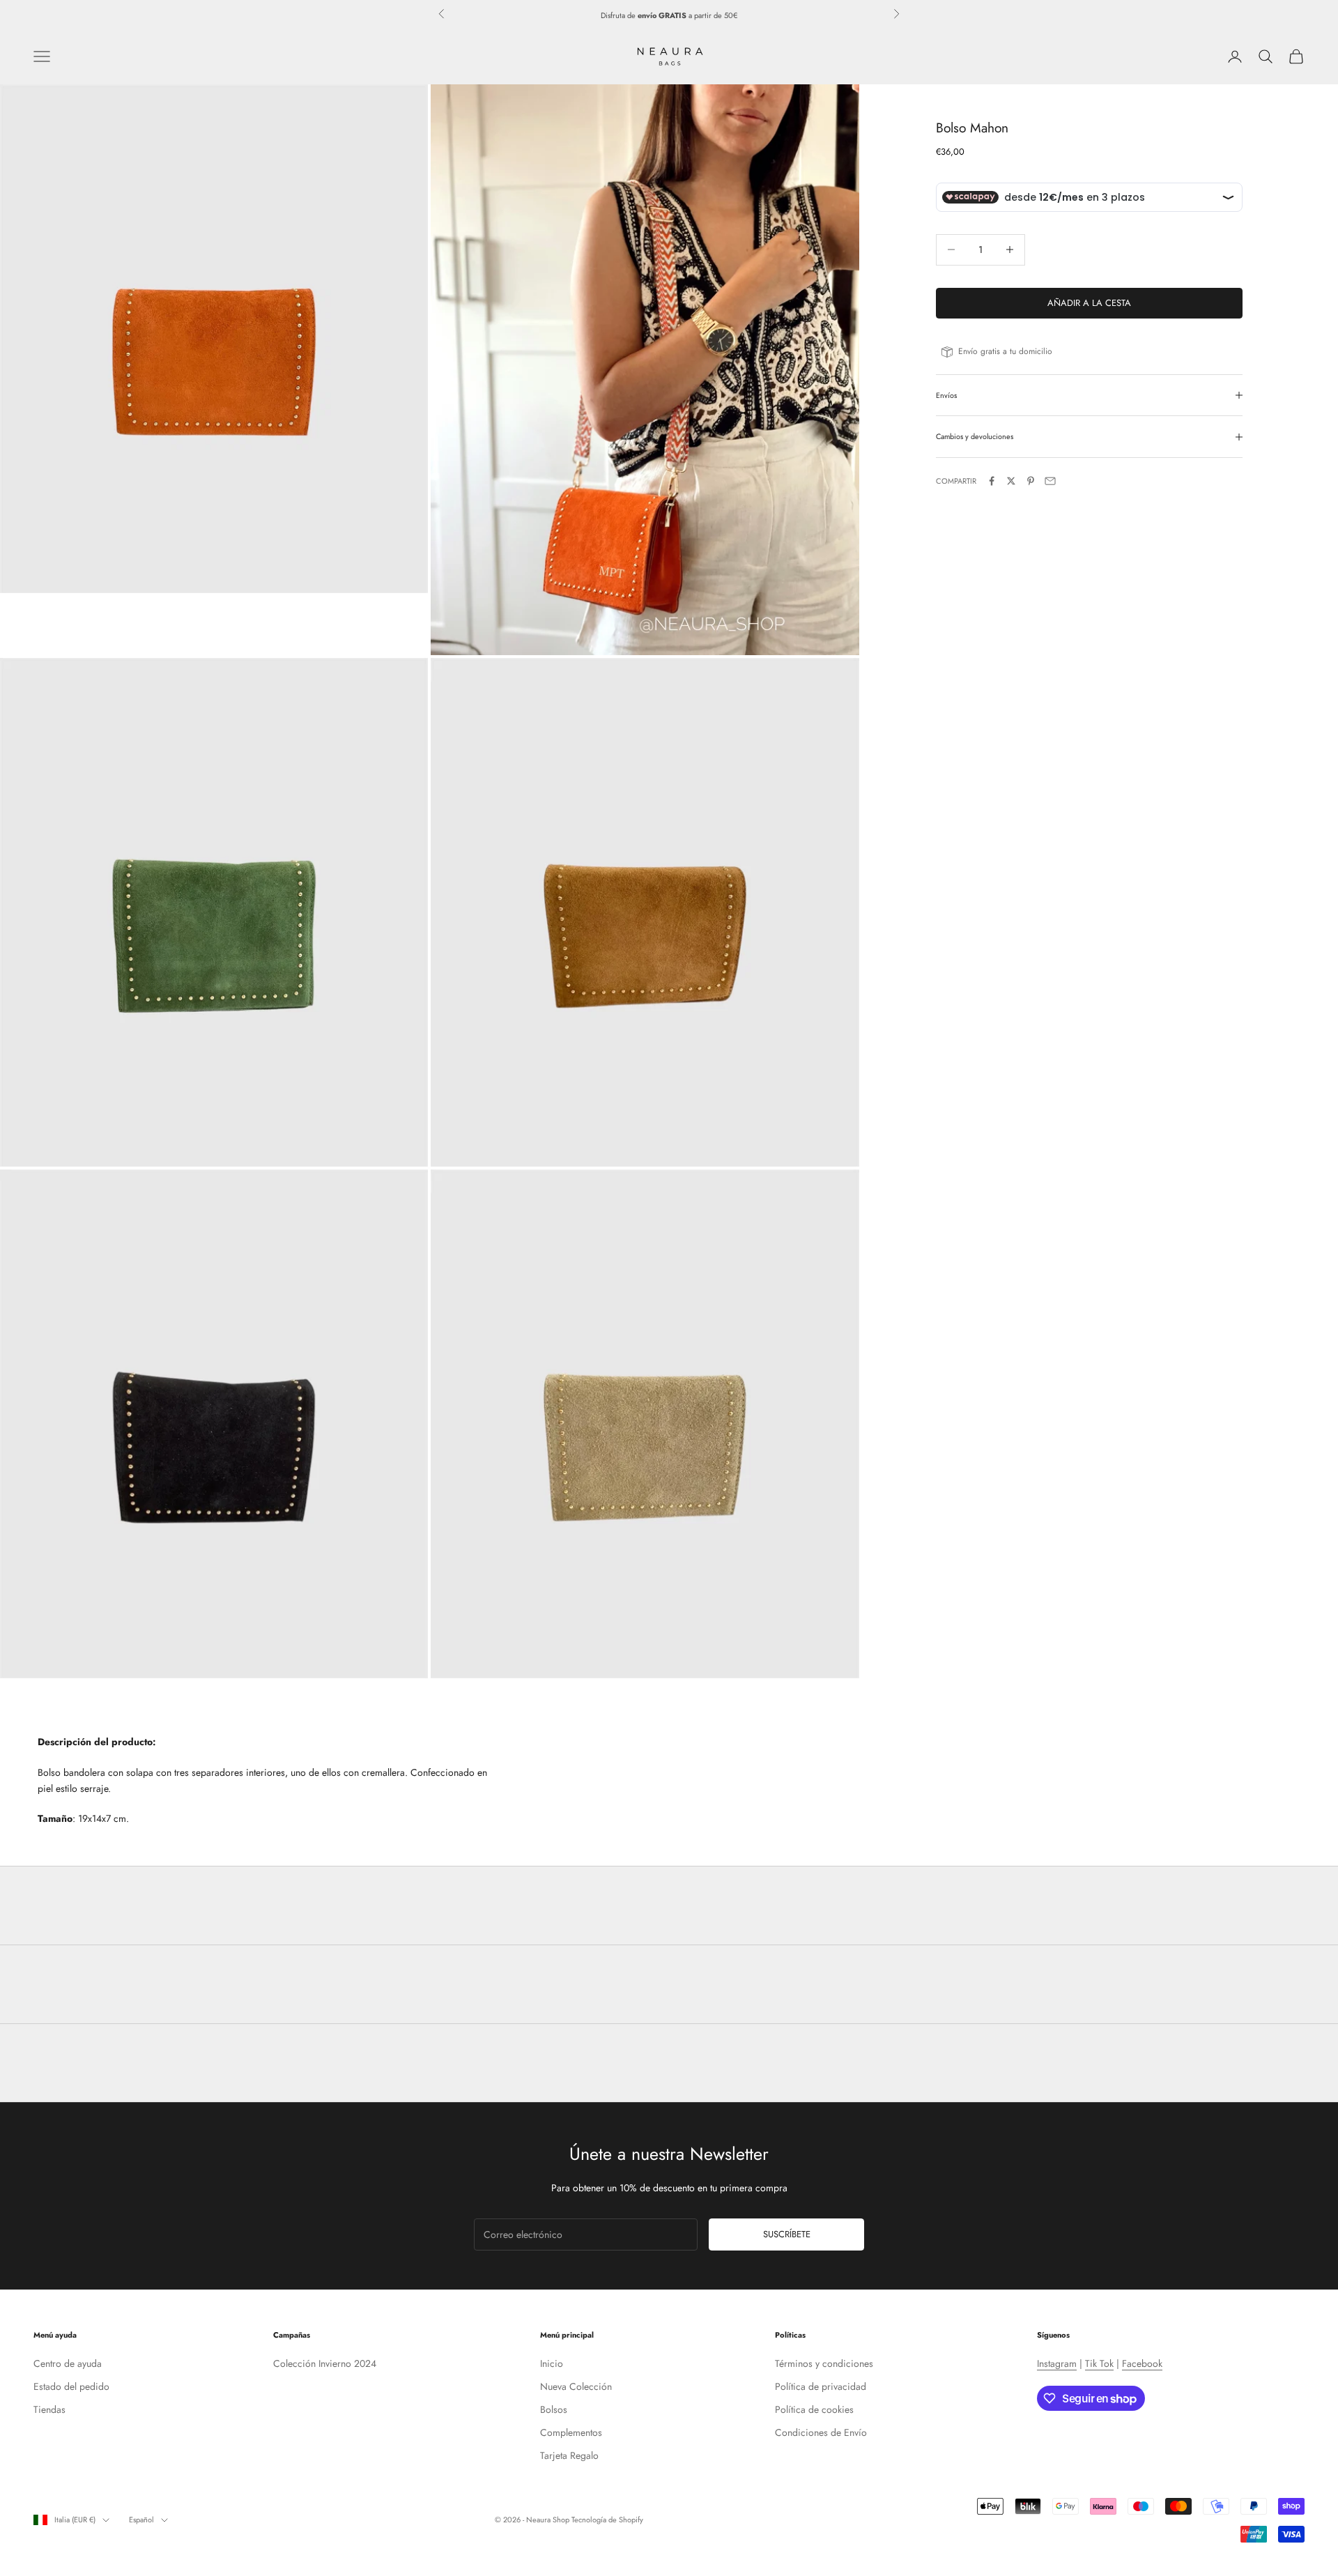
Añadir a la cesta (1089, 303)
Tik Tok (1099, 2363)
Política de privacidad (821, 2386)
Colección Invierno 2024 (325, 2363)
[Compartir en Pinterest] (1031, 481)
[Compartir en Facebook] (992, 481)
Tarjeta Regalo (569, 2455)
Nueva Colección (576, 2386)
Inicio (552, 2363)
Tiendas (49, 2409)
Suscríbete (787, 2234)
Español (141, 2520)
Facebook (1142, 2363)
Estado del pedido (71, 2386)
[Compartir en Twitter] (1011, 481)
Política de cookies (814, 2409)
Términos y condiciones (824, 2363)
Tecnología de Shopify (607, 2520)
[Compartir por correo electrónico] (1050, 481)
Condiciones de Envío (821, 2432)
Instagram (1057, 2363)
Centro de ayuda (68, 2363)
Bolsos (554, 2409)
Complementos (571, 2432)
